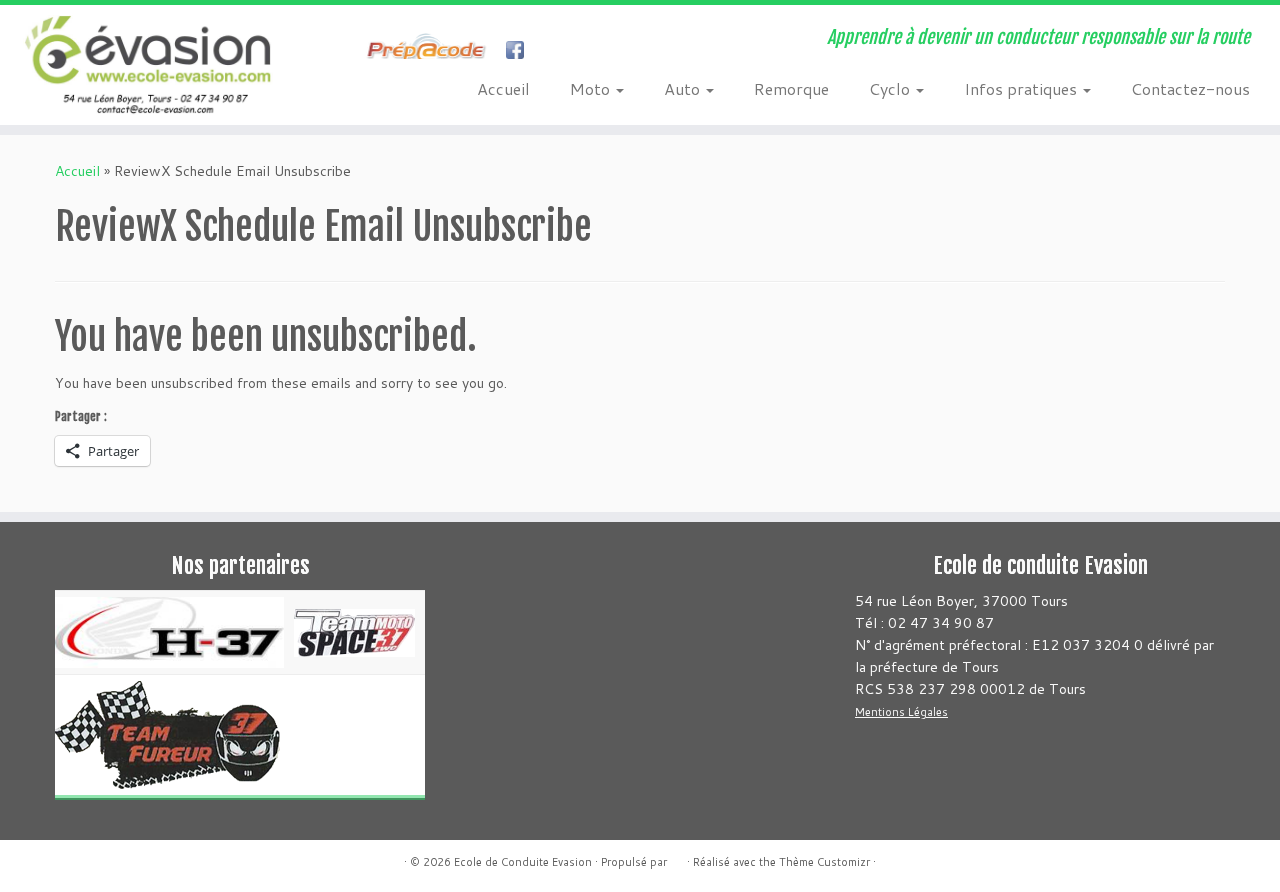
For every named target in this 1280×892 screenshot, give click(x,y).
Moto (592, 88)
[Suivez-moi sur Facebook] (354, 52)
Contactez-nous (1190, 88)
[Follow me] (521, 52)
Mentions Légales (901, 712)
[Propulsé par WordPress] (677, 858)
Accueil (503, 88)
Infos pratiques (1022, 88)
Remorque (791, 88)
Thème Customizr (824, 862)
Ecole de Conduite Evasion (523, 862)
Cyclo (891, 88)
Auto (684, 88)
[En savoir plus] (556, 52)
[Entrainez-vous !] (431, 52)
